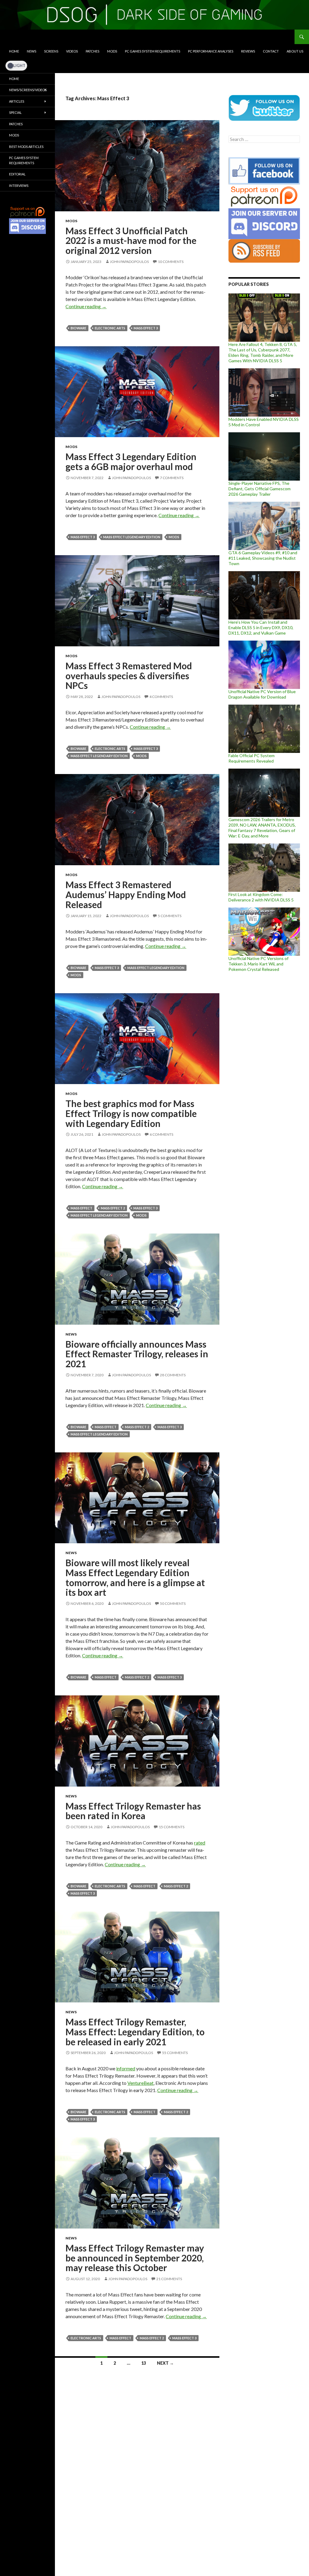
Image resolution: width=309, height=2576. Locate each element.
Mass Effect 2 (113, 1208)
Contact (271, 51)
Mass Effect (81, 1208)
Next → (165, 2363)
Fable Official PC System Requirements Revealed (252, 758)
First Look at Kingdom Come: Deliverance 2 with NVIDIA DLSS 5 (261, 897)
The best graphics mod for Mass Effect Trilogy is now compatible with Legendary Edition (131, 1113)
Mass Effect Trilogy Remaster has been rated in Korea (133, 1811)
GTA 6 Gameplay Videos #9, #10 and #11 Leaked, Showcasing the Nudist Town (263, 558)
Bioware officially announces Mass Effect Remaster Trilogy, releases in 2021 (137, 1354)
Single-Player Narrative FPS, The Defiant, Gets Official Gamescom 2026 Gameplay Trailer (260, 489)
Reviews (248, 51)
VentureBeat (140, 2083)
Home (14, 51)
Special (15, 112)
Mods (112, 51)
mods (174, 537)
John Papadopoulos (129, 262)
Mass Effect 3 (146, 328)
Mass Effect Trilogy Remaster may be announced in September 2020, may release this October (135, 2258)
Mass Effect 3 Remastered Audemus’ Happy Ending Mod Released (126, 894)
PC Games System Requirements (153, 51)
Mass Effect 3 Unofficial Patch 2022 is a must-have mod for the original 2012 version (131, 240)
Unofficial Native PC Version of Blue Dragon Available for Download (262, 694)
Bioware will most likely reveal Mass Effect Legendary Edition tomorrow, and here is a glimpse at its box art (135, 1577)
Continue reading (86, 306)
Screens (51, 51)
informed (126, 2068)
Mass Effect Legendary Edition (132, 537)
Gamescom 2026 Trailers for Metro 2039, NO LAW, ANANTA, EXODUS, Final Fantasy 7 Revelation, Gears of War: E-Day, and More (262, 828)
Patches (92, 51)
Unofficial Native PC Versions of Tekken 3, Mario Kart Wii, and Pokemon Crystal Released (258, 964)
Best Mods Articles (26, 147)
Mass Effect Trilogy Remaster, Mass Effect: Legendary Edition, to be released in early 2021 (135, 2032)
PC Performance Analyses (211, 51)
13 (144, 2363)
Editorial (17, 174)
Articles (17, 101)
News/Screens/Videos (28, 90)
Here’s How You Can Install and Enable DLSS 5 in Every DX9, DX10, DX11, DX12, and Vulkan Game (261, 627)
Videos (72, 51)
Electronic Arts (110, 328)
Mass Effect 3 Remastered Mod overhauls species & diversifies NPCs (129, 675)
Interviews (19, 186)
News (32, 51)
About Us (295, 51)
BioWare (78, 328)
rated (200, 1843)
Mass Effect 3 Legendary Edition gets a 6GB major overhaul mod (131, 461)
